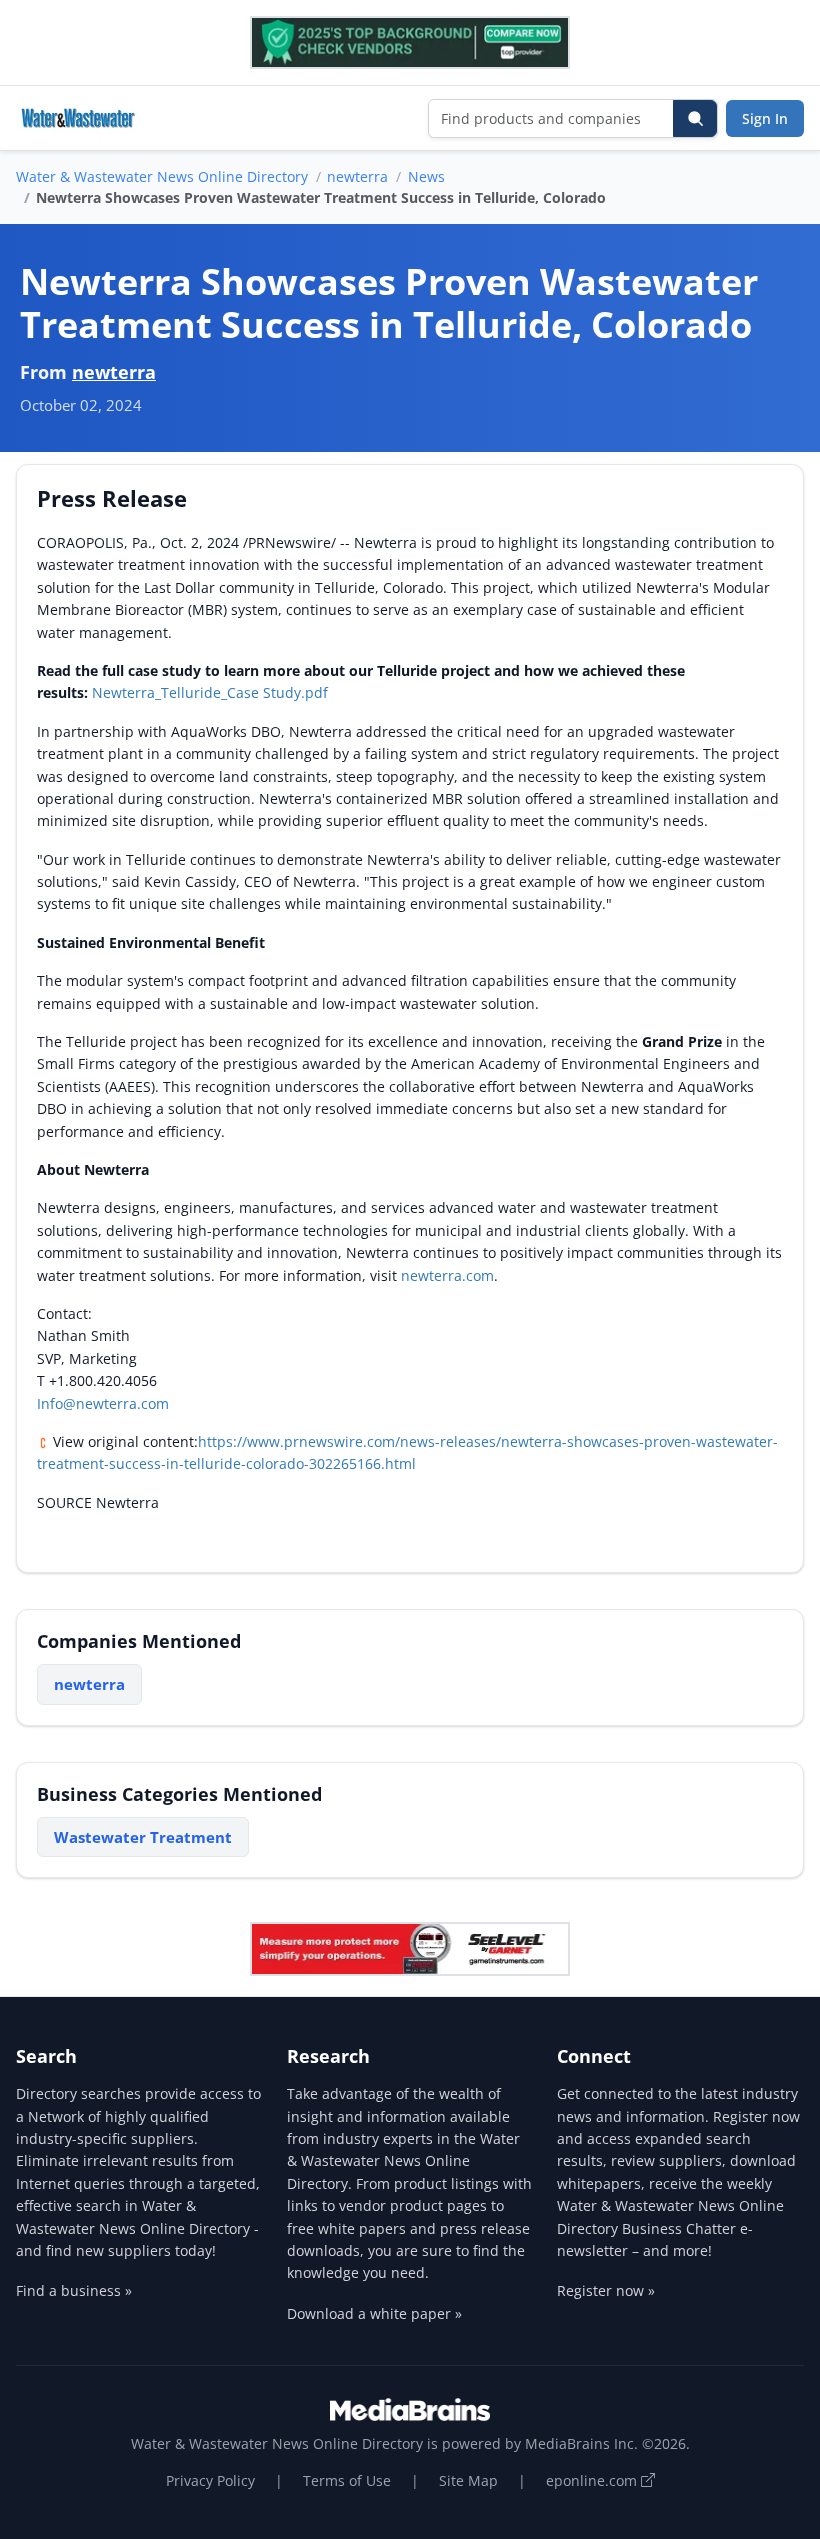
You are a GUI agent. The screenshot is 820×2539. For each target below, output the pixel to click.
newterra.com (447, 1275)
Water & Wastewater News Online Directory (162, 176)
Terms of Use (347, 2480)
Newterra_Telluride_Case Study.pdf (210, 692)
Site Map (468, 2480)
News (426, 176)
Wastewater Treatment (143, 1837)
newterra (357, 176)
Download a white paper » (374, 2313)
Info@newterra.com (103, 1403)
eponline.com (593, 2480)
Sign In (765, 118)
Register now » (606, 2290)
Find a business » (74, 2290)
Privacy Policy (210, 2480)
